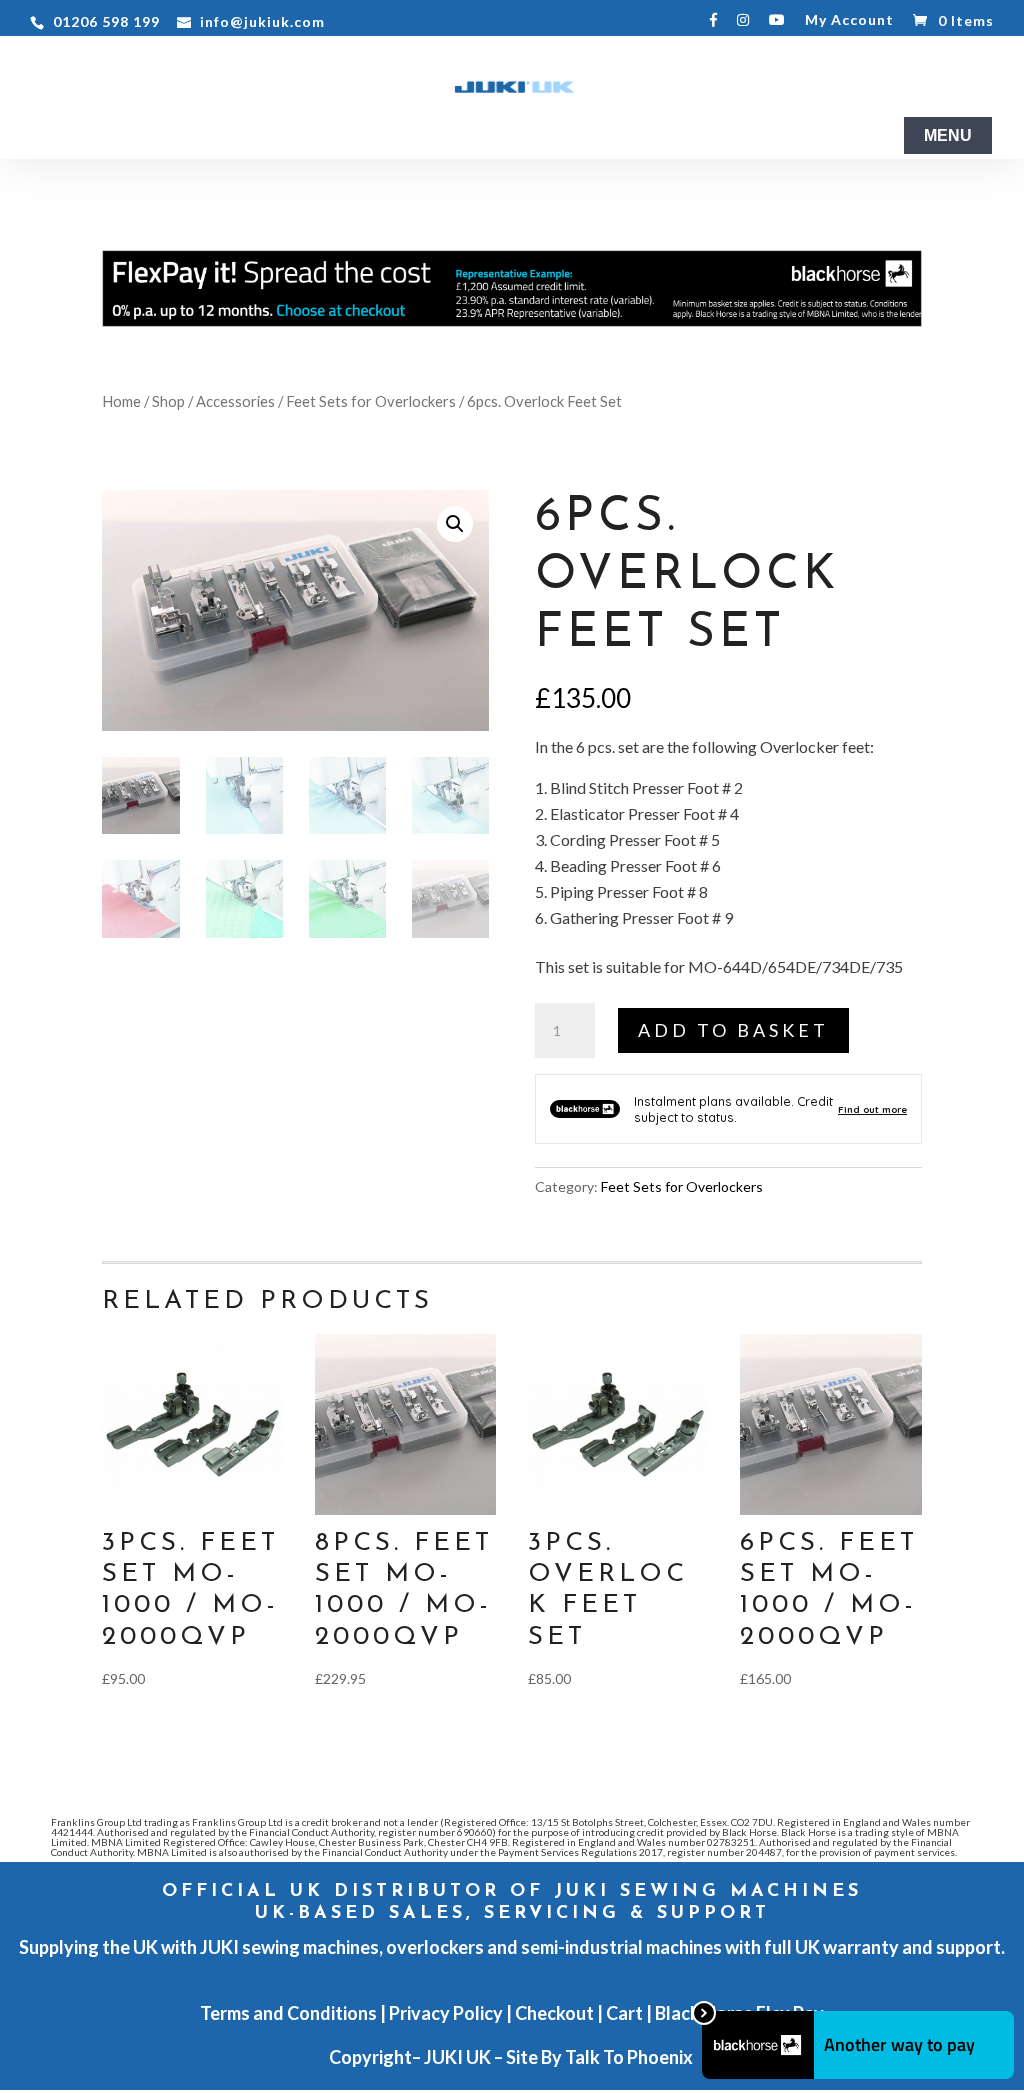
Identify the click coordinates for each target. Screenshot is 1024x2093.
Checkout (554, 2013)
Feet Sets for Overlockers (371, 401)
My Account (849, 20)
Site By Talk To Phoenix (601, 2057)
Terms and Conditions (288, 2013)
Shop (168, 401)
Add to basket (733, 1030)
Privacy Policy (446, 2013)
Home (121, 401)
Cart (624, 2013)
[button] (455, 524)
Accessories (235, 401)
